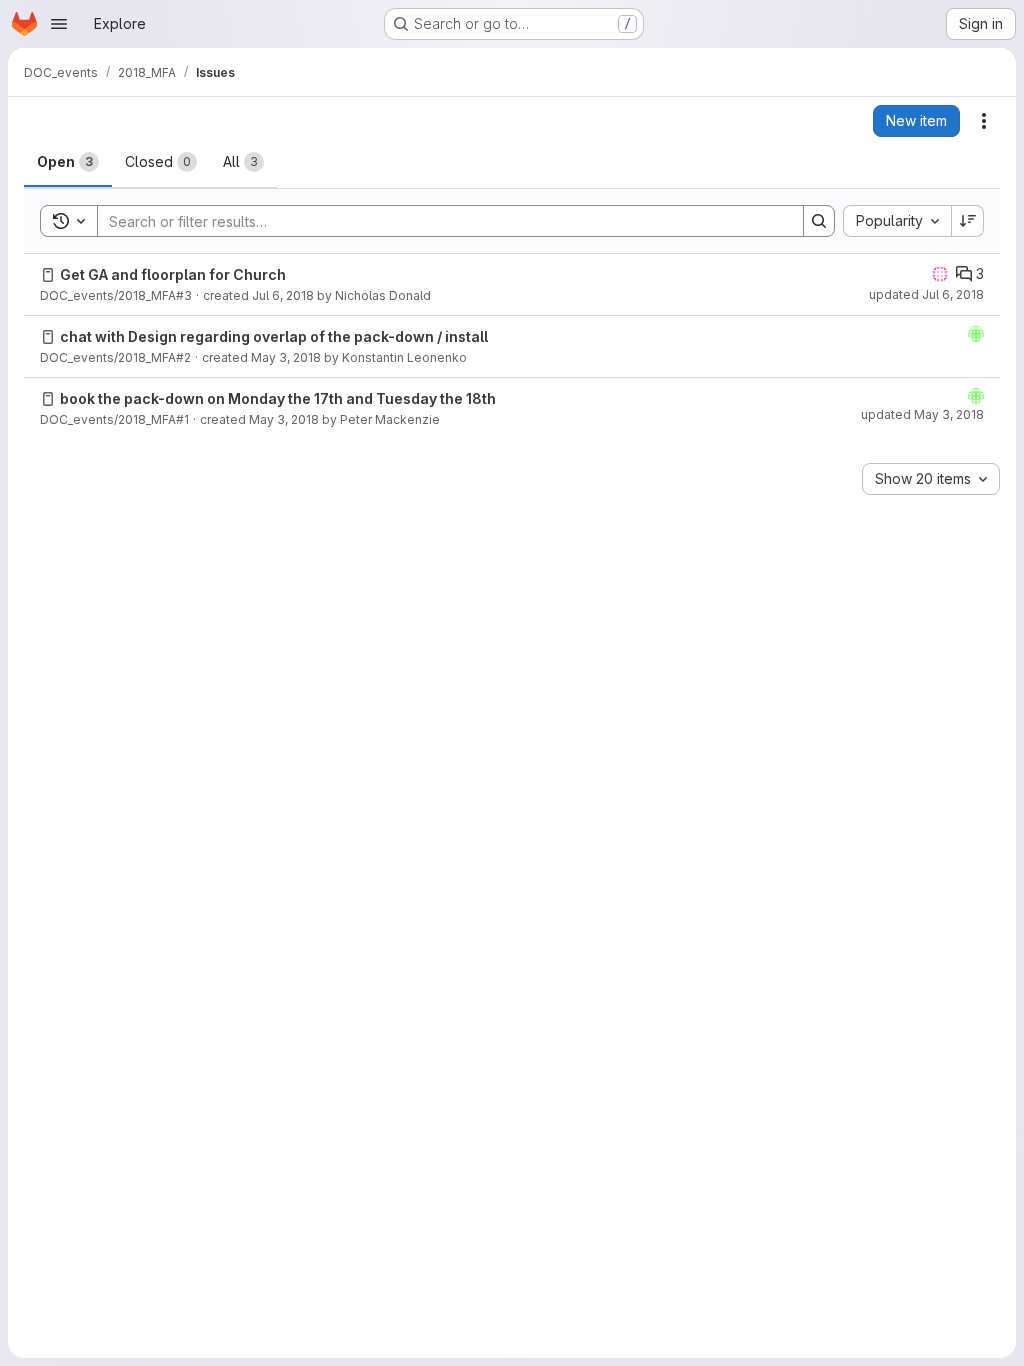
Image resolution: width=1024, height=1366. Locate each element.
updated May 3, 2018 (922, 414)
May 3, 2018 (286, 357)
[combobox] (897, 221)
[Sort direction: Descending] (968, 221)
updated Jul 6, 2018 (926, 294)
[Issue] (48, 275)
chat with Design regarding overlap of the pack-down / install (274, 336)
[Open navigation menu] (59, 24)
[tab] (68, 162)
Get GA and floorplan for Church (173, 274)
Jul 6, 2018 (283, 295)
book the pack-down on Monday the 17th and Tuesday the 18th (278, 398)
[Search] (819, 221)
